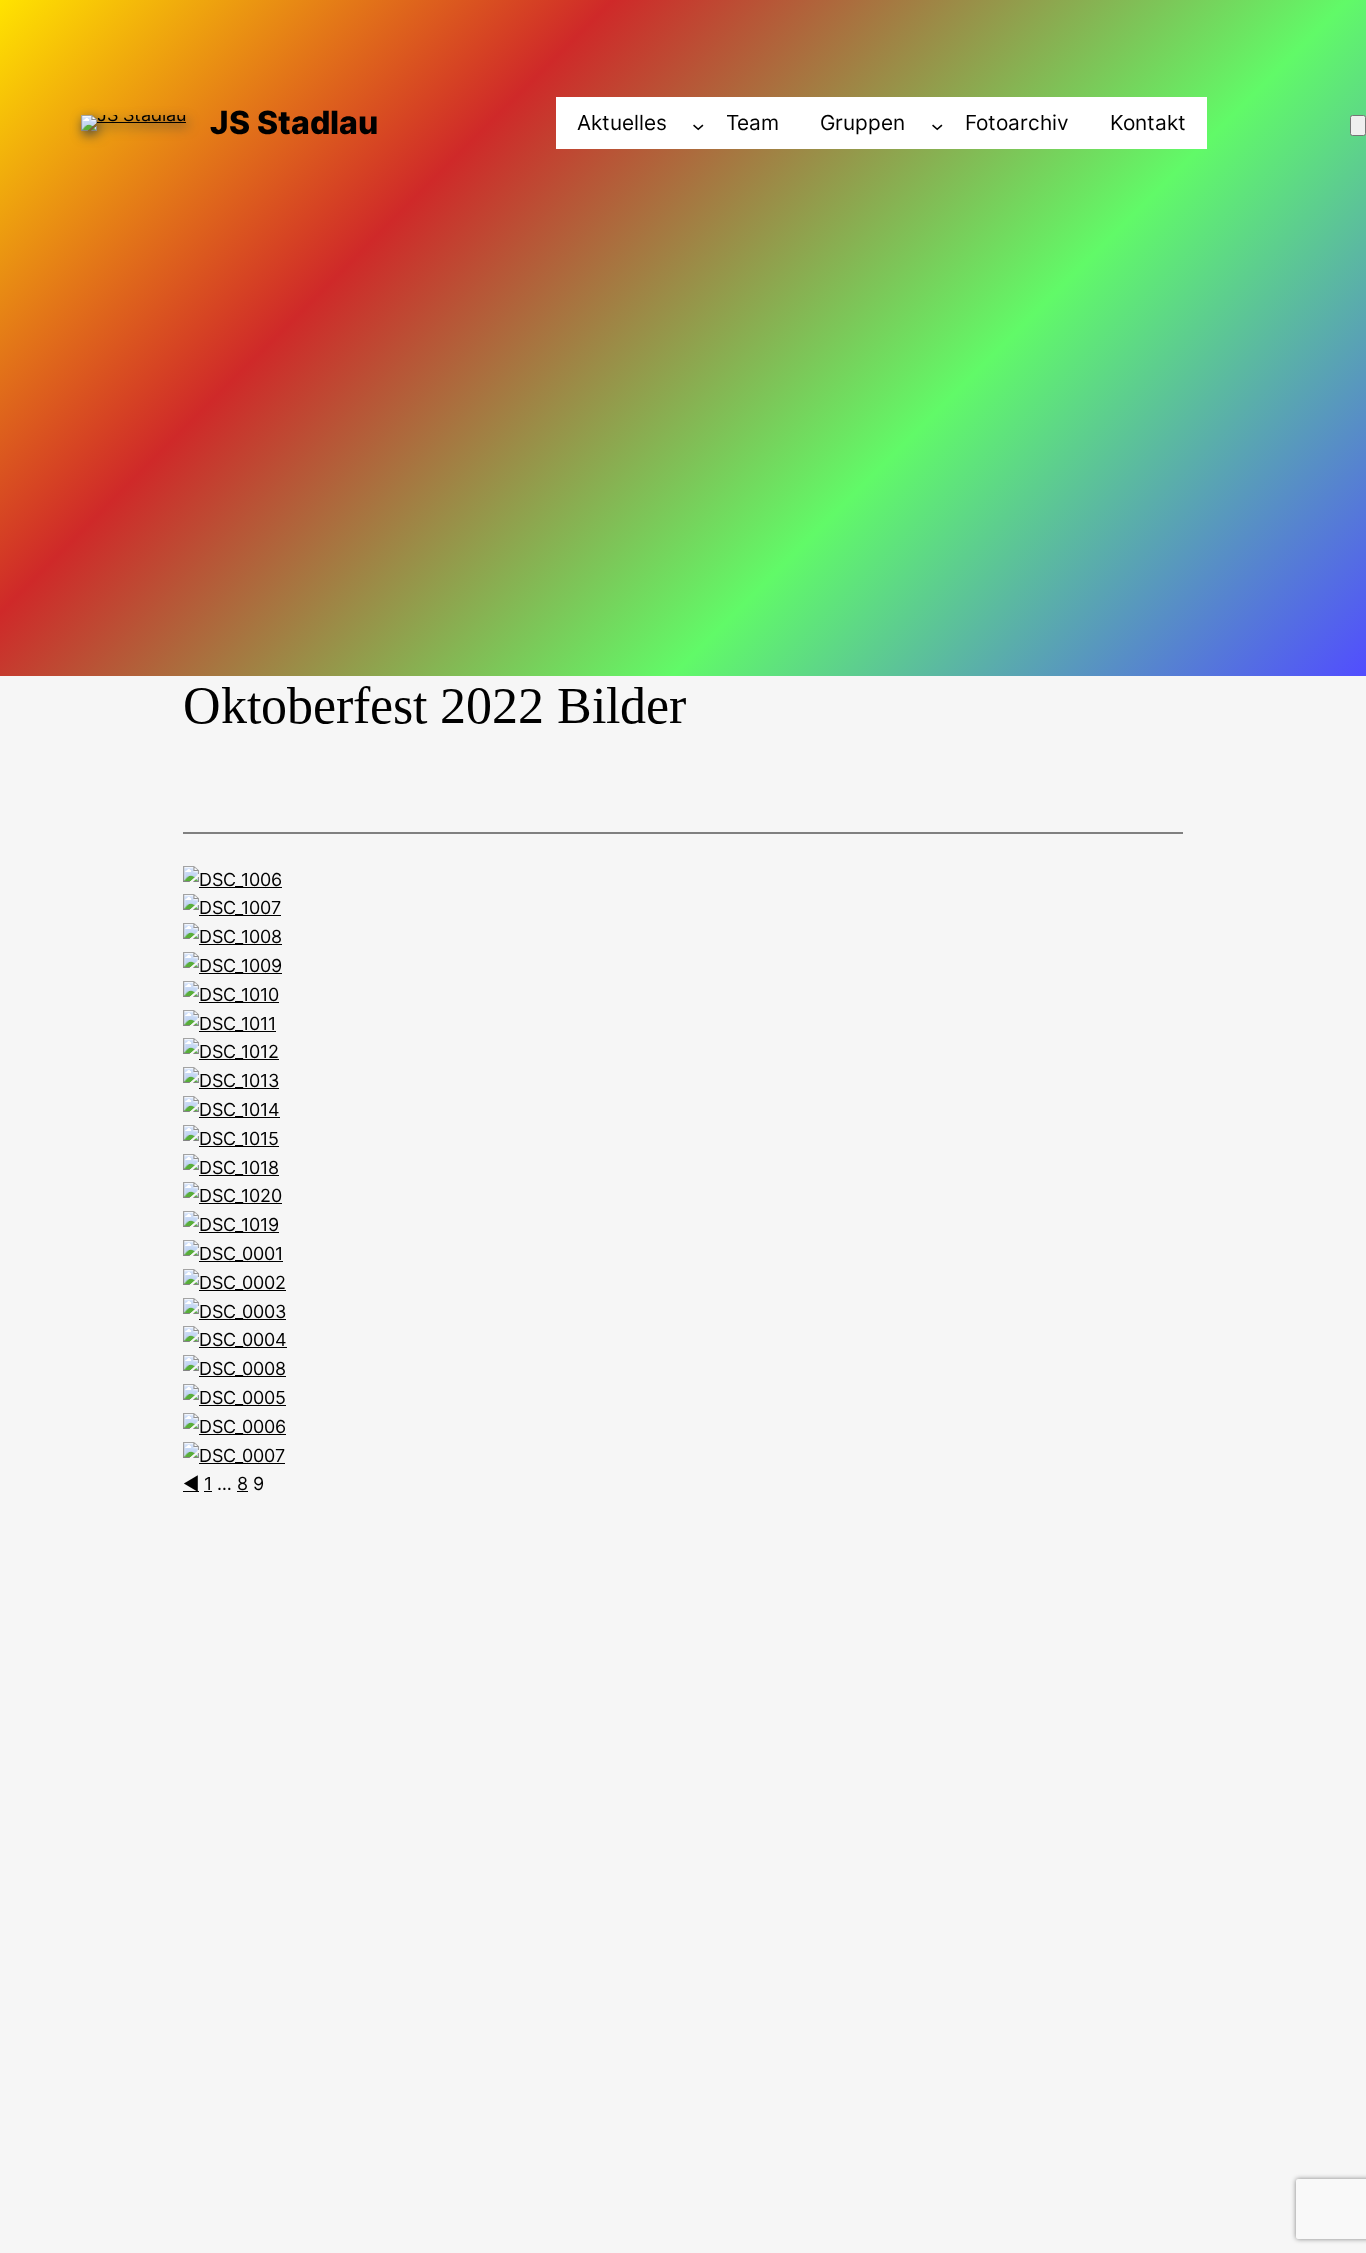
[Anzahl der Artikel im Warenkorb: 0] (1358, 125)
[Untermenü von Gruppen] (937, 125)
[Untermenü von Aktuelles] (698, 125)
